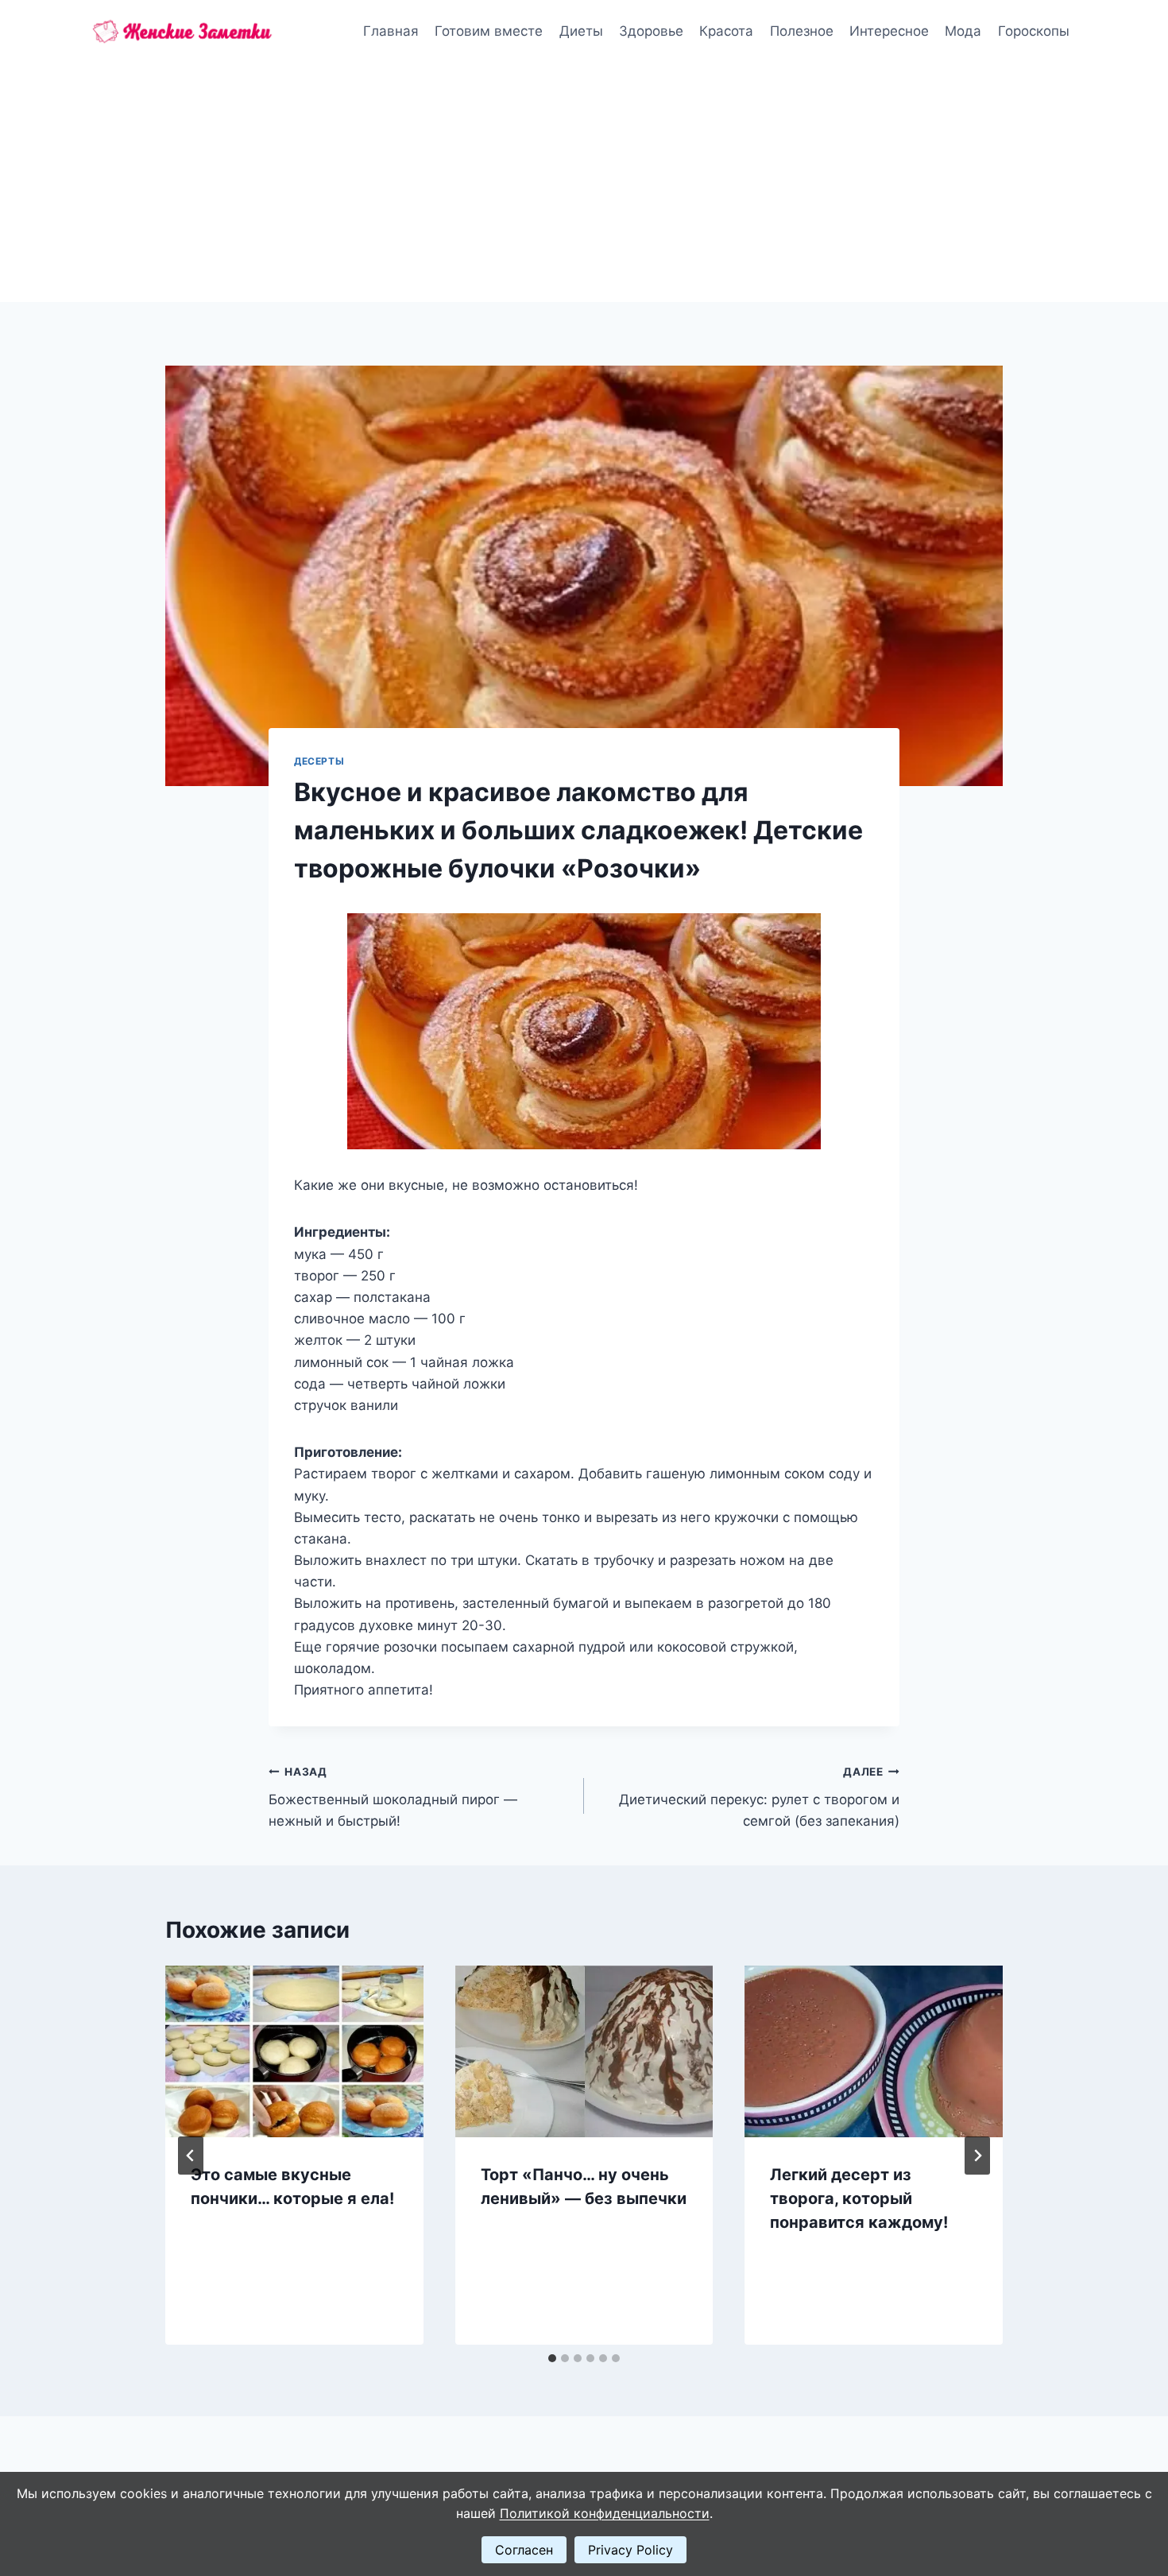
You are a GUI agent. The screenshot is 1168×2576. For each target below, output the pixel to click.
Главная (391, 31)
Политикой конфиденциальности (605, 2513)
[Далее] (977, 2156)
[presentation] (294, 2051)
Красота (726, 31)
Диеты (581, 31)
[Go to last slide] (191, 2156)
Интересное (889, 31)
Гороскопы (1034, 31)
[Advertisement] (584, 183)
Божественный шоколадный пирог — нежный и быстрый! (393, 1797)
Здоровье (651, 31)
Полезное (802, 31)
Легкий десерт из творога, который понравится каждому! (859, 2198)
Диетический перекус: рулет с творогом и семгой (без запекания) (759, 1797)
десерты (319, 761)
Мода (963, 31)
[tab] (552, 2358)
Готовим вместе (489, 31)
